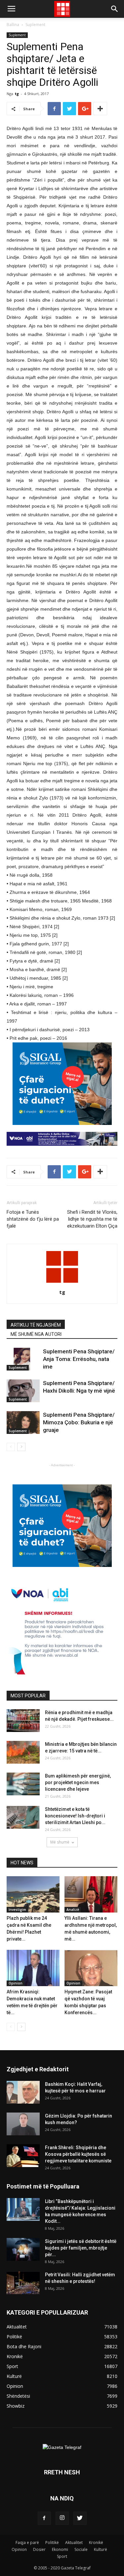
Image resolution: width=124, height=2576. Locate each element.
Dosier (39, 2549)
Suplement (35, 25)
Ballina (13, 25)
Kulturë (101, 2549)
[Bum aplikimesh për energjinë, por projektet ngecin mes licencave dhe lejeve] (23, 1784)
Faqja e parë (27, 2542)
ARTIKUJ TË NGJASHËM (36, 1325)
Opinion (16, 1983)
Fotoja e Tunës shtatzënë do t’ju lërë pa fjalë (33, 1219)
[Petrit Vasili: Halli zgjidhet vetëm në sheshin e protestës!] (23, 2283)
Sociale (81, 2549)
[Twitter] (80, 2518)
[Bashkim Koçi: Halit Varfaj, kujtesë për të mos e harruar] (23, 2092)
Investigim (17, 1910)
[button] (115, 9)
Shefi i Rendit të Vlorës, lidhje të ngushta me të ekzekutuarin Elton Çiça (92, 1219)
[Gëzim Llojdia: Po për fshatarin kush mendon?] (23, 2124)
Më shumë (60, 1842)
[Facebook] (44, 2518)
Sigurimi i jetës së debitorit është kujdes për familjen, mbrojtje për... (81, 2248)
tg (17, 94)
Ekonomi (60, 2549)
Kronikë (96, 2542)
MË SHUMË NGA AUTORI (36, 1334)
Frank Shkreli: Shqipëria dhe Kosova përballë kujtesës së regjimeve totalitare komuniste (78, 2154)
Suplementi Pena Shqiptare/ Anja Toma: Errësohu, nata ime (79, 1359)
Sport (62, 2556)
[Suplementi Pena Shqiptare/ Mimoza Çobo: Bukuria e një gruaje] (23, 1423)
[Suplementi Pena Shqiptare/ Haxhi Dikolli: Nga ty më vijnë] (23, 1391)
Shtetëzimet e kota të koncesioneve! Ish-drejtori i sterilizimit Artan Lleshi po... (75, 1816)
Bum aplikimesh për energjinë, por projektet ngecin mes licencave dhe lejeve (78, 1782)
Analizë (73, 1910)
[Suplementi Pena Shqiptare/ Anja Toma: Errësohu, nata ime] (23, 1359)
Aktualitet (74, 2542)
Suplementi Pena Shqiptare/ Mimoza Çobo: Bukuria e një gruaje (79, 1422)
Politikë (52, 2542)
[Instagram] (62, 2518)
